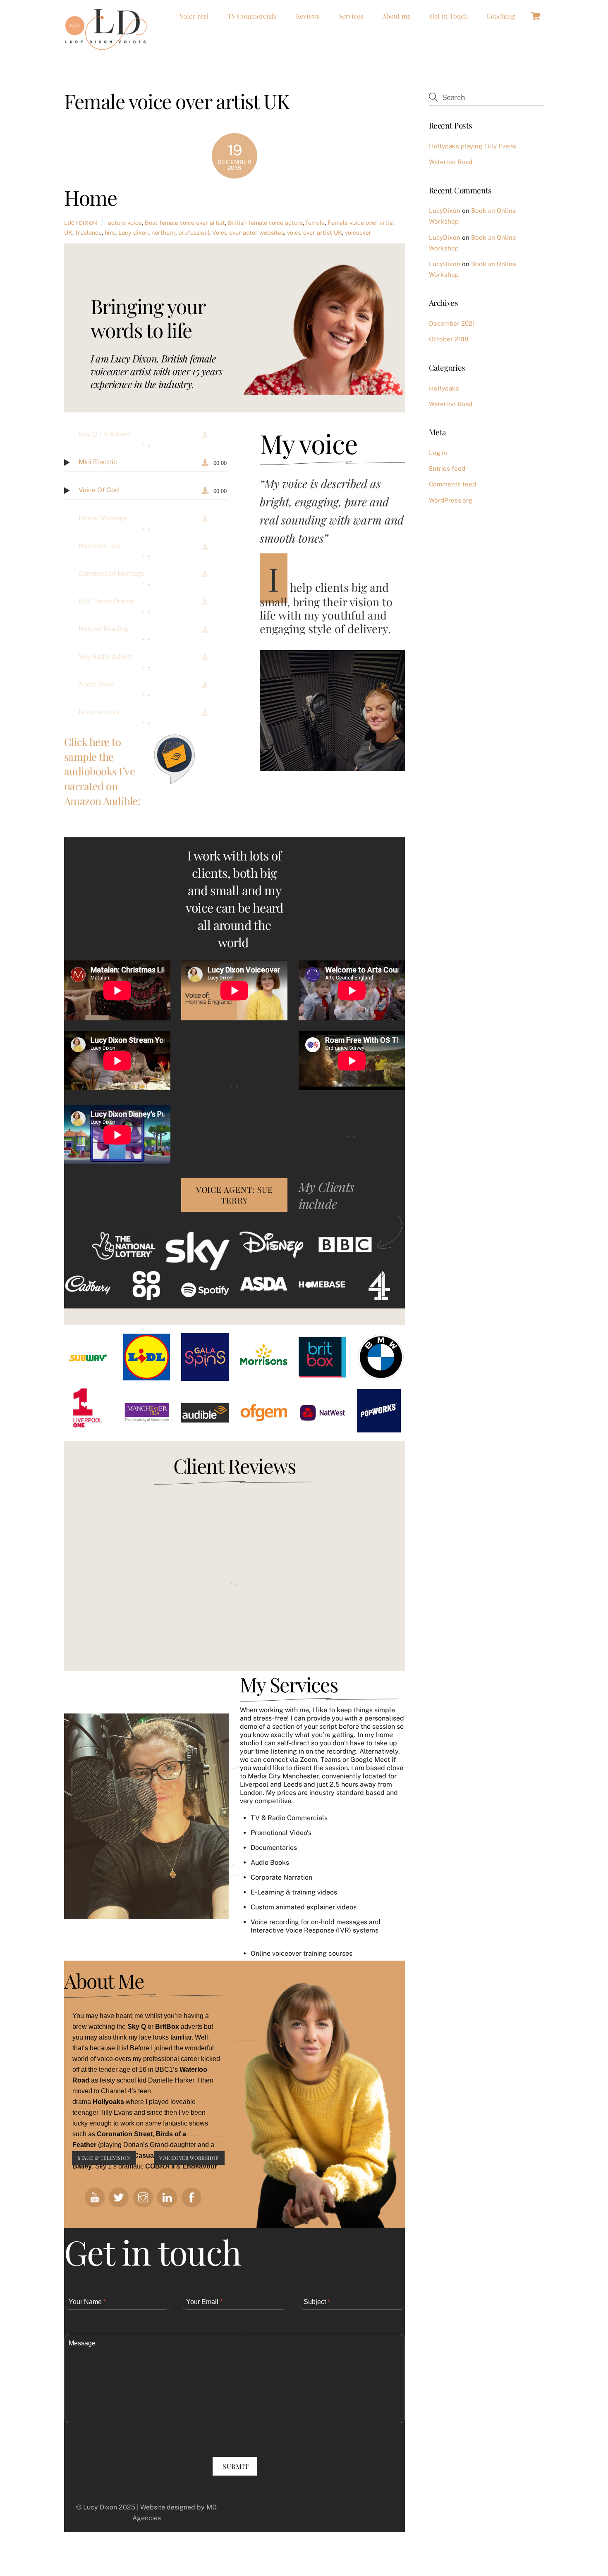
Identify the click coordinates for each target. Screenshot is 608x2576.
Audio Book (96, 684)
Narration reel (100, 546)
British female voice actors (265, 223)
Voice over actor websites (248, 232)
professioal (194, 232)
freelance (89, 232)
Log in (438, 453)
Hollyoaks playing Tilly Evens (473, 146)
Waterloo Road (451, 162)
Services (351, 16)
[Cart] (536, 16)
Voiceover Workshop (189, 2158)
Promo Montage (103, 518)
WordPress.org (451, 500)
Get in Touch (449, 16)
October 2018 (449, 339)
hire (110, 232)
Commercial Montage (112, 573)
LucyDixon (81, 223)
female (315, 223)
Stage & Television (104, 2158)
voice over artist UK (315, 232)
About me (396, 16)
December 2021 (452, 323)
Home (90, 197)
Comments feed (452, 484)
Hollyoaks (444, 388)
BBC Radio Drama (106, 601)
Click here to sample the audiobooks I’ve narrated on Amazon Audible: (102, 771)
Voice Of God (99, 490)
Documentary (99, 712)
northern (163, 232)
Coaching (500, 16)
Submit (236, 2466)
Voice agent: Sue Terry (235, 1195)
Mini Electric (98, 462)
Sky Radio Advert (105, 657)
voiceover (358, 232)
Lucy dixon (133, 232)
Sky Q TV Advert (104, 434)
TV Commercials (252, 16)
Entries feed (447, 468)
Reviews (308, 16)
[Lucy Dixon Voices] (105, 46)
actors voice (125, 223)
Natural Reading (104, 629)
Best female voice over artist (185, 223)
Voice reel (194, 16)
